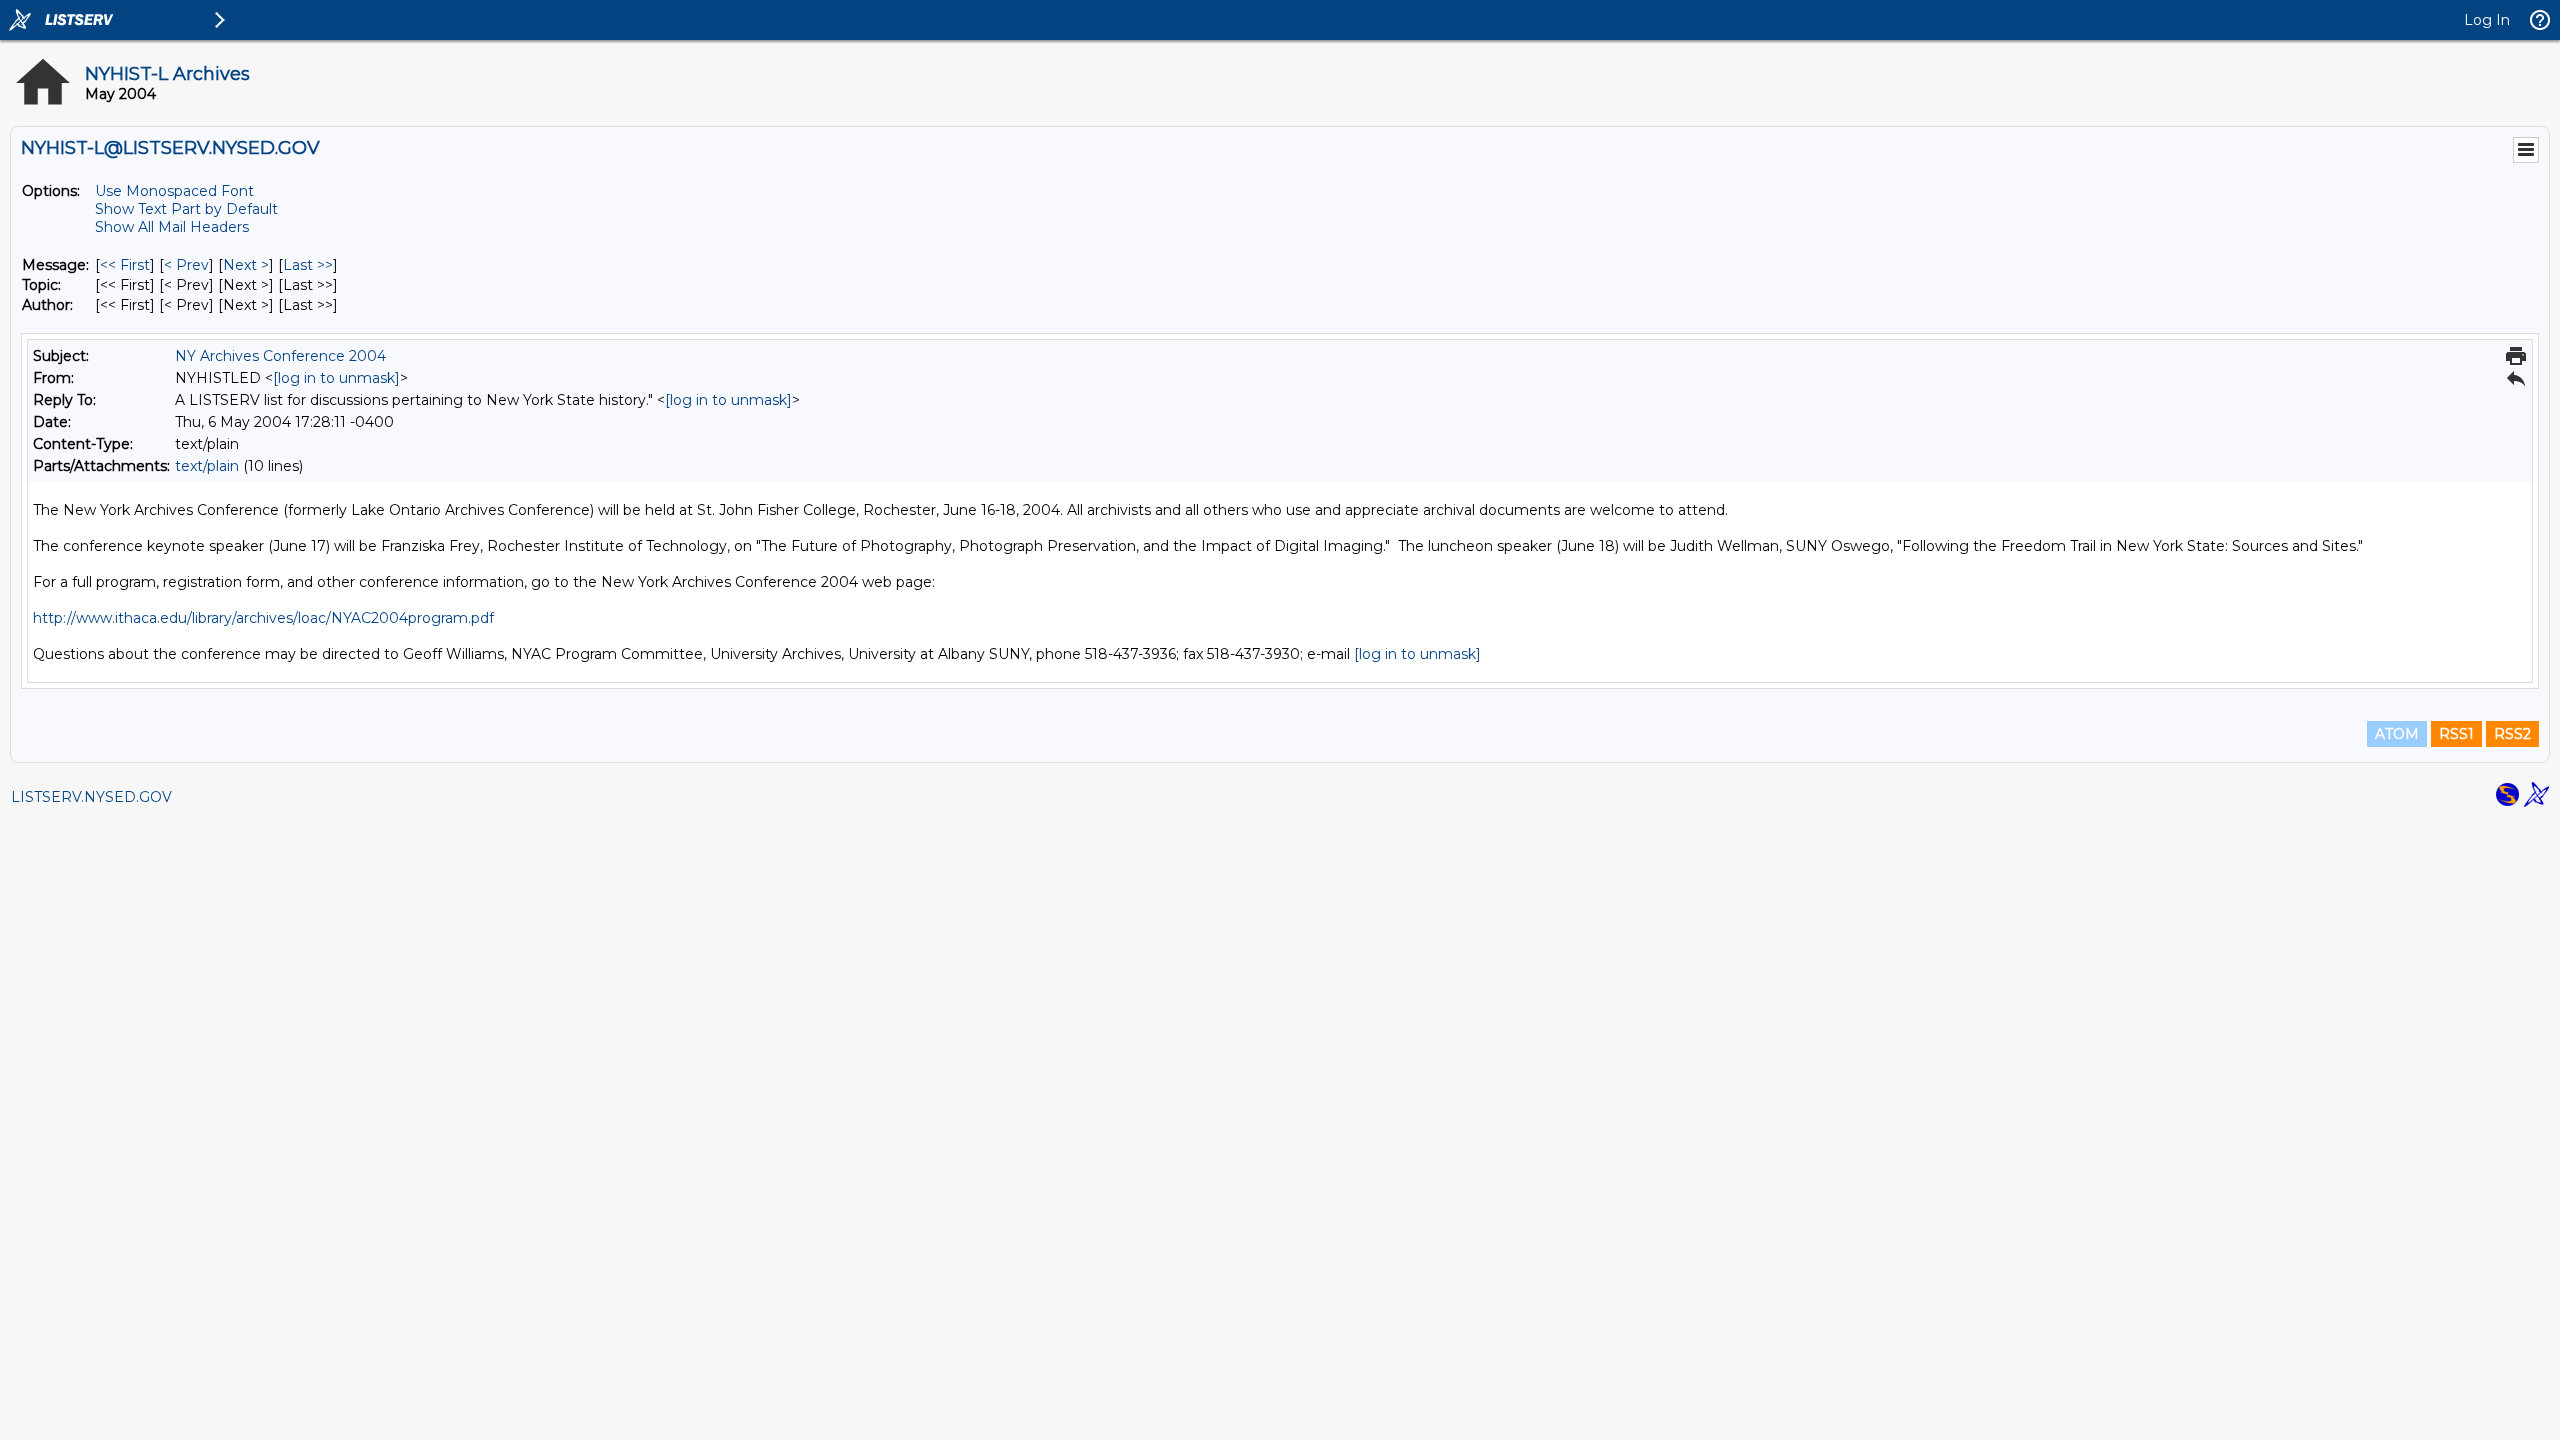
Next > (246, 265)
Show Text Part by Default (186, 209)
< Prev (186, 265)
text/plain (207, 466)
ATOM (2397, 734)
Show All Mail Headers (172, 227)
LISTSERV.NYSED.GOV (91, 797)
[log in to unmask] (336, 378)
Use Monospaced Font (174, 191)
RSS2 (2512, 734)
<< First (125, 265)
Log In (2487, 20)
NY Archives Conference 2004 (280, 356)
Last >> (308, 265)
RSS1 (2456, 734)
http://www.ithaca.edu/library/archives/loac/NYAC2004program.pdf (263, 618)
